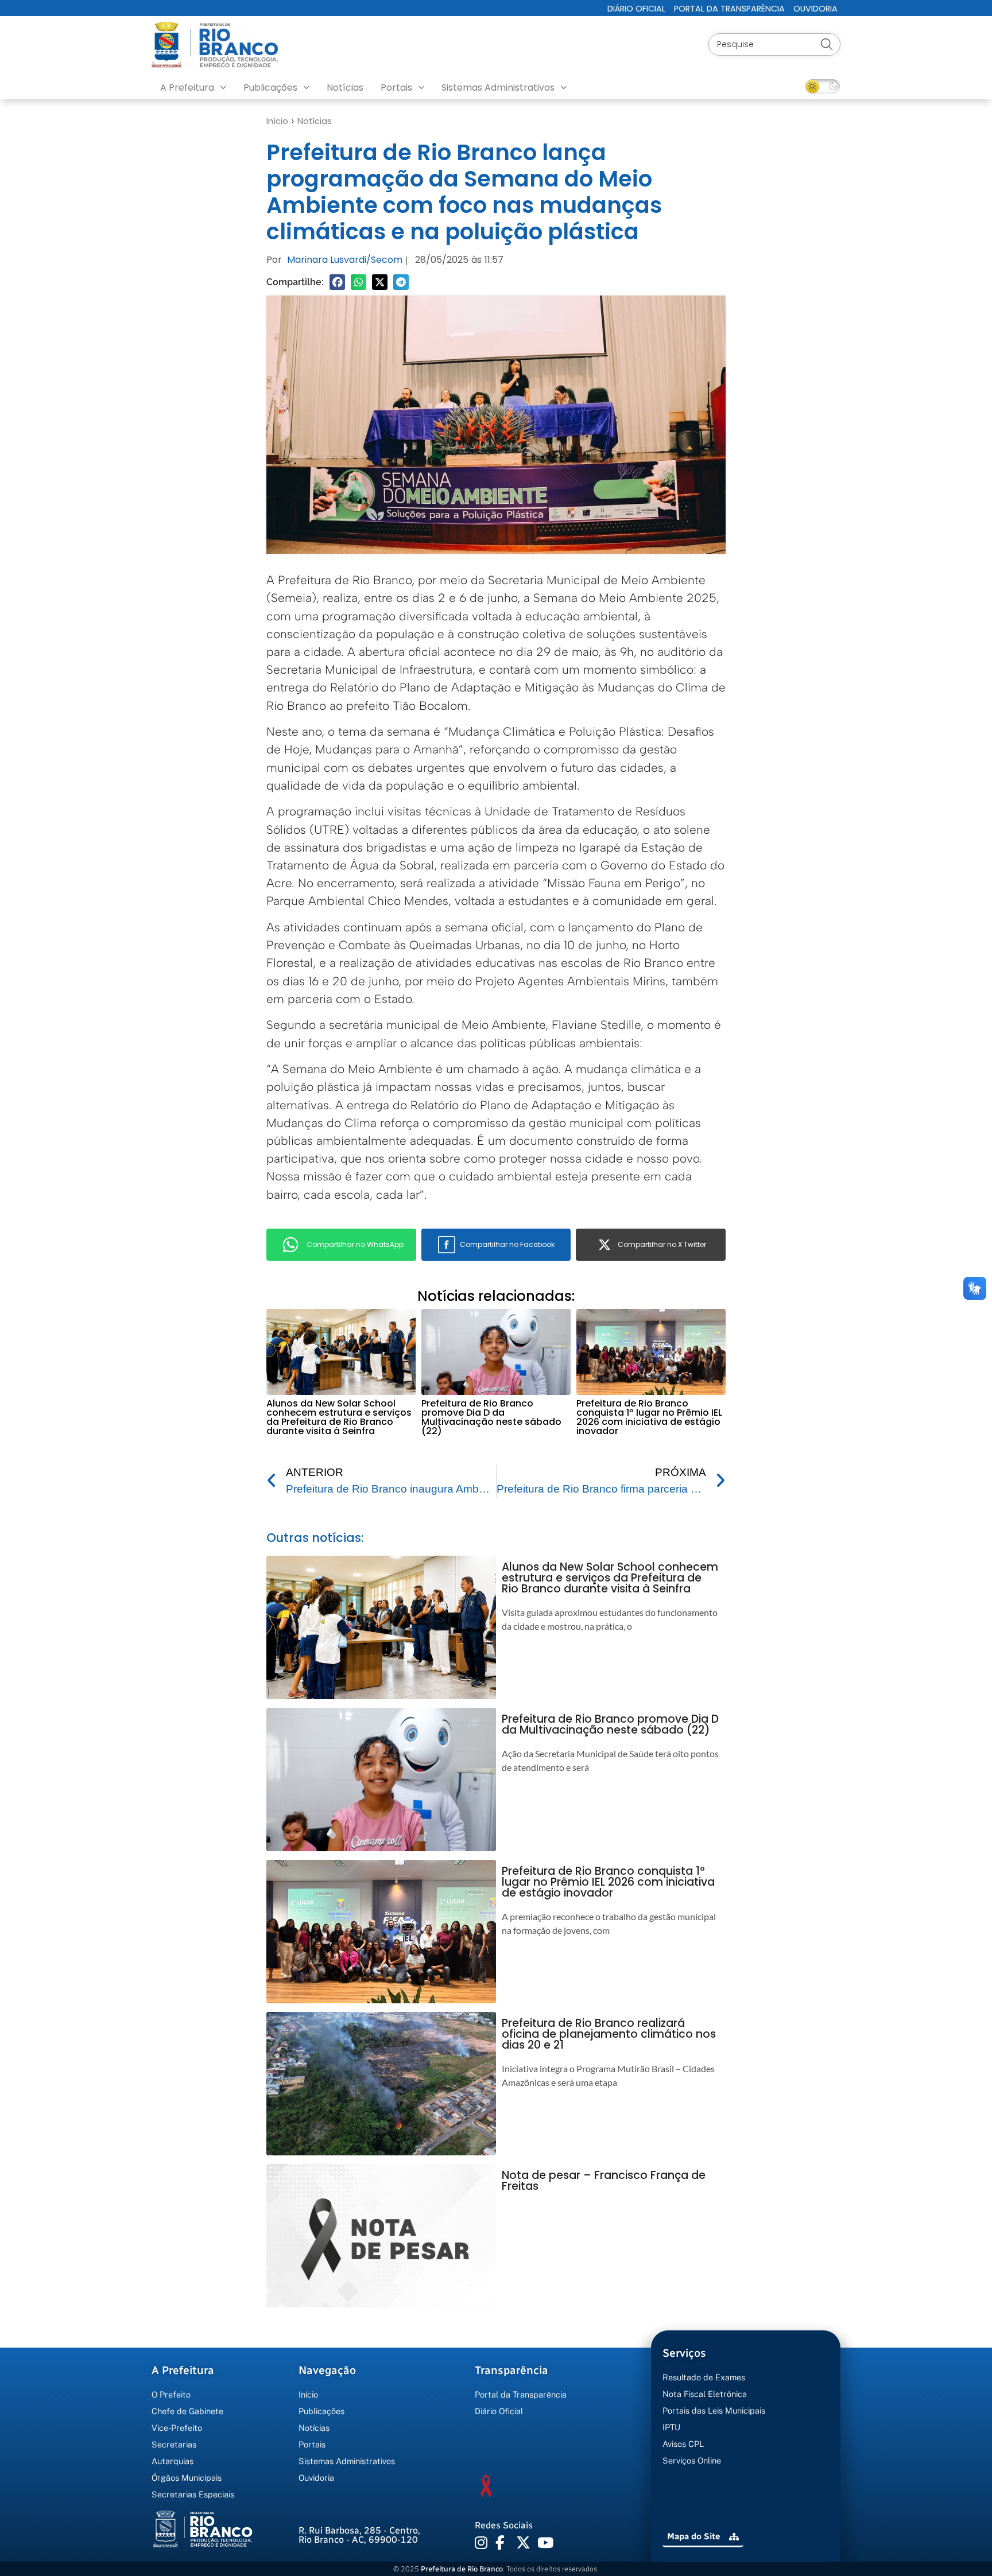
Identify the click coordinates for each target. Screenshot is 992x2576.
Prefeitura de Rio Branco (462, 2569)
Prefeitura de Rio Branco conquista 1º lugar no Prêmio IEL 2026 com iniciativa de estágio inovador (649, 1417)
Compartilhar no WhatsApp (355, 1244)
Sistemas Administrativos (498, 88)
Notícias (345, 88)
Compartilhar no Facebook (507, 1244)
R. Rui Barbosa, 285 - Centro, (359, 2535)
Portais (396, 88)
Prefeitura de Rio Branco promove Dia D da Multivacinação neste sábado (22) (491, 1417)
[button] (337, 282)
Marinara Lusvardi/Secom (345, 260)
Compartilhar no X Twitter (662, 1244)
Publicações (270, 88)
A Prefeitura (187, 88)
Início (277, 121)
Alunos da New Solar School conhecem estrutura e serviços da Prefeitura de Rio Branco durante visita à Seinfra (339, 1417)
